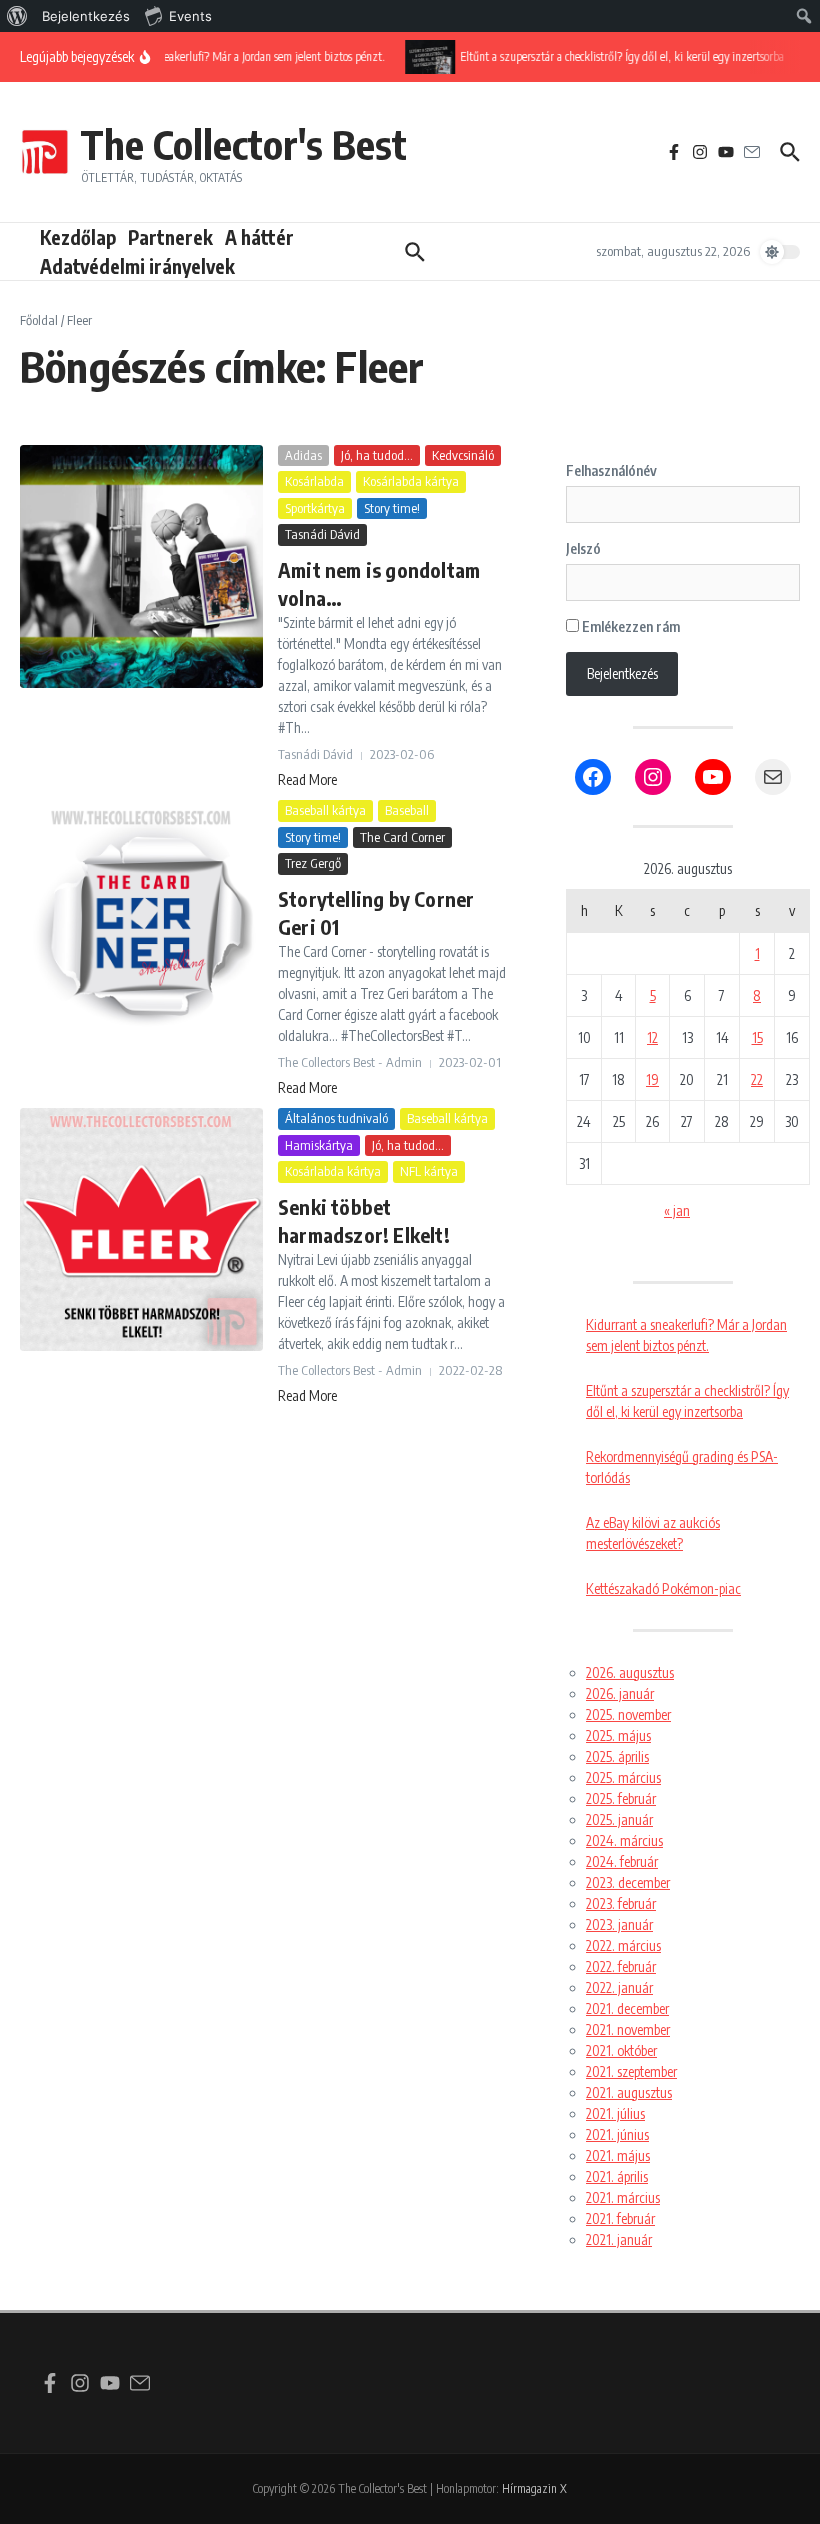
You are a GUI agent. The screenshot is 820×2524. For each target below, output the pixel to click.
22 (757, 1079)
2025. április (617, 1756)
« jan (677, 1210)
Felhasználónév (611, 470)
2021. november (628, 2029)
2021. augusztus (629, 2092)
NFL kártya (429, 1171)
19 (652, 1079)
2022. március (623, 1945)
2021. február (620, 2218)
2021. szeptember (631, 2071)
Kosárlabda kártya (411, 481)
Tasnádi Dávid (322, 534)
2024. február (622, 1861)
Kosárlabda (314, 481)
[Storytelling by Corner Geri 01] (141, 921)
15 (757, 1037)
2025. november (628, 1714)
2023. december (628, 1882)
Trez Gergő (313, 863)
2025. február (621, 1798)
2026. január (620, 1693)
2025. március (623, 1777)
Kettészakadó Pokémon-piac (663, 1588)
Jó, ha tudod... (377, 455)
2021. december (627, 2008)
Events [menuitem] (190, 16)
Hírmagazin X (534, 2488)
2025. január (619, 1819)
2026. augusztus (630, 1672)
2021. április (617, 2176)
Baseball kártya (325, 810)
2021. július (615, 2113)
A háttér (259, 237)
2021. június (617, 2134)
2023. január (619, 1924)
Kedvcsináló (463, 455)
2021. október (621, 2050)
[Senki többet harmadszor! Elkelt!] (141, 1229)
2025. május (618, 1735)
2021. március (623, 2197)
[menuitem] (17, 16)
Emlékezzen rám (629, 626)
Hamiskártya (319, 1145)
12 (652, 1037)
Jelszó (583, 548)
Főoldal (39, 320)
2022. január (619, 1987)
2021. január (619, 2239)
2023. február (621, 1903)
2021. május (618, 2155)
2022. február (621, 1966)
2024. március (624, 1840)
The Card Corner (402, 837)
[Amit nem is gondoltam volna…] (141, 566)
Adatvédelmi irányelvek (137, 266)
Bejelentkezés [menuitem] (86, 16)
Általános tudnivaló (336, 1118)
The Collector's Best (243, 144)
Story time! (392, 508)
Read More (307, 779)
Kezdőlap (78, 237)
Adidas (303, 455)
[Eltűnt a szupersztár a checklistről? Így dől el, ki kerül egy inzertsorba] (424, 56)
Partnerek (170, 237)
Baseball (407, 810)
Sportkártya (315, 508)
